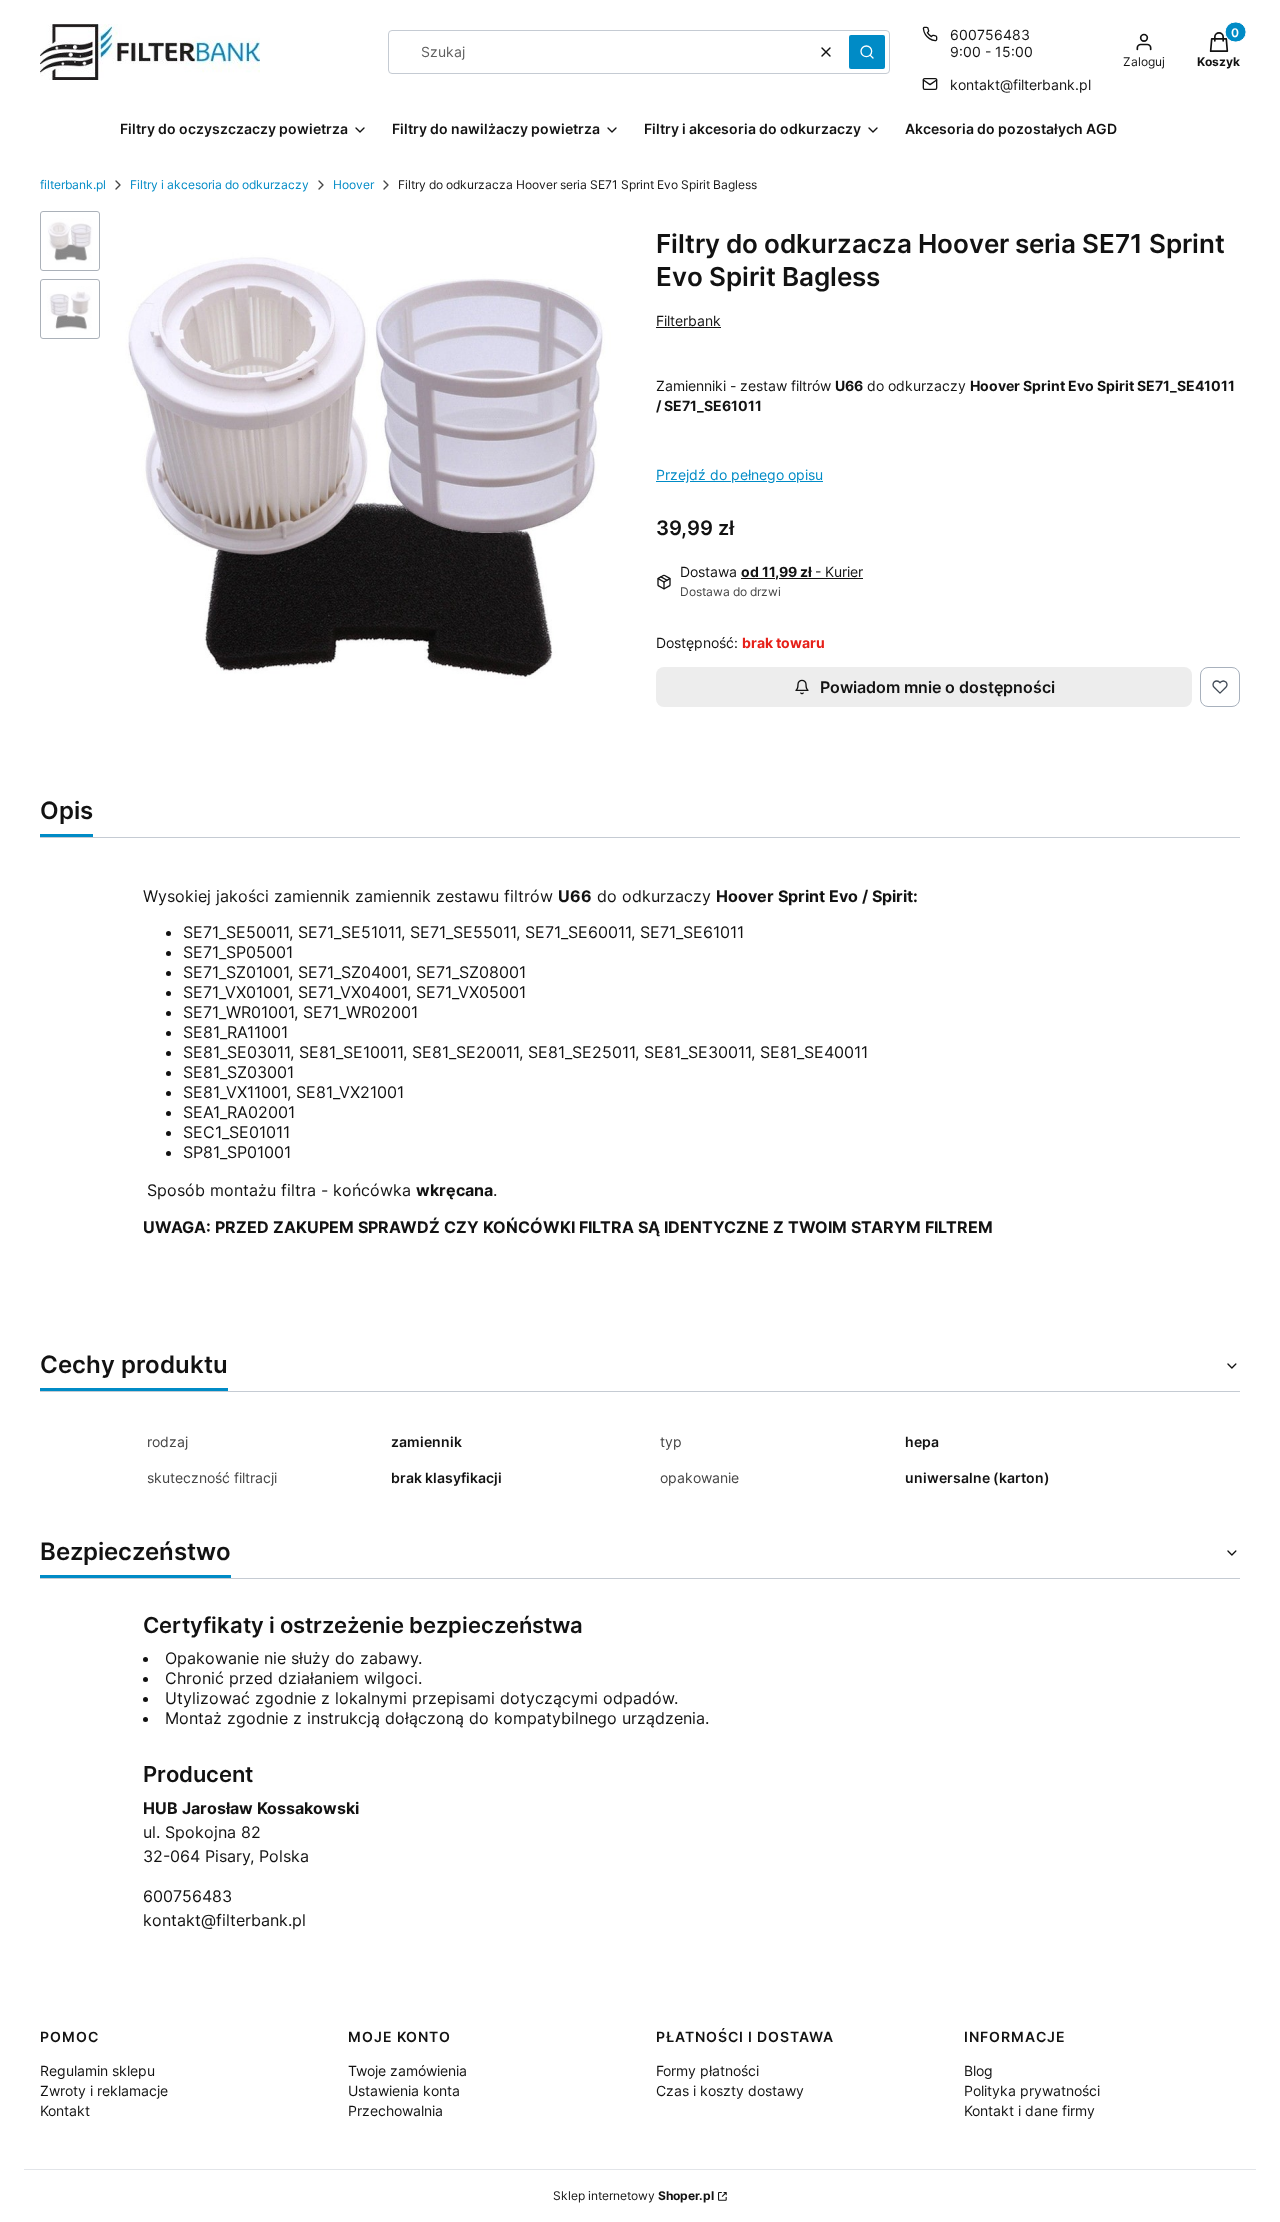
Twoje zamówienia (407, 2070)
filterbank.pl (73, 184)
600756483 (990, 34)
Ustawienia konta (404, 2090)
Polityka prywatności (1032, 2090)
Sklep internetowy (633, 2195)
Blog (978, 2070)
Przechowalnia (395, 2110)
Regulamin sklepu (97, 2070)
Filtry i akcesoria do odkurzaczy (219, 184)
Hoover (353, 184)
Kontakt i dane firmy (1029, 2110)
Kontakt (65, 2110)
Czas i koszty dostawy (730, 2090)
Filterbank (688, 320)
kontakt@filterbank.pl (1020, 84)
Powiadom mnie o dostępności (937, 687)
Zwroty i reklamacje (104, 2090)
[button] (867, 52)
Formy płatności (707, 2070)
